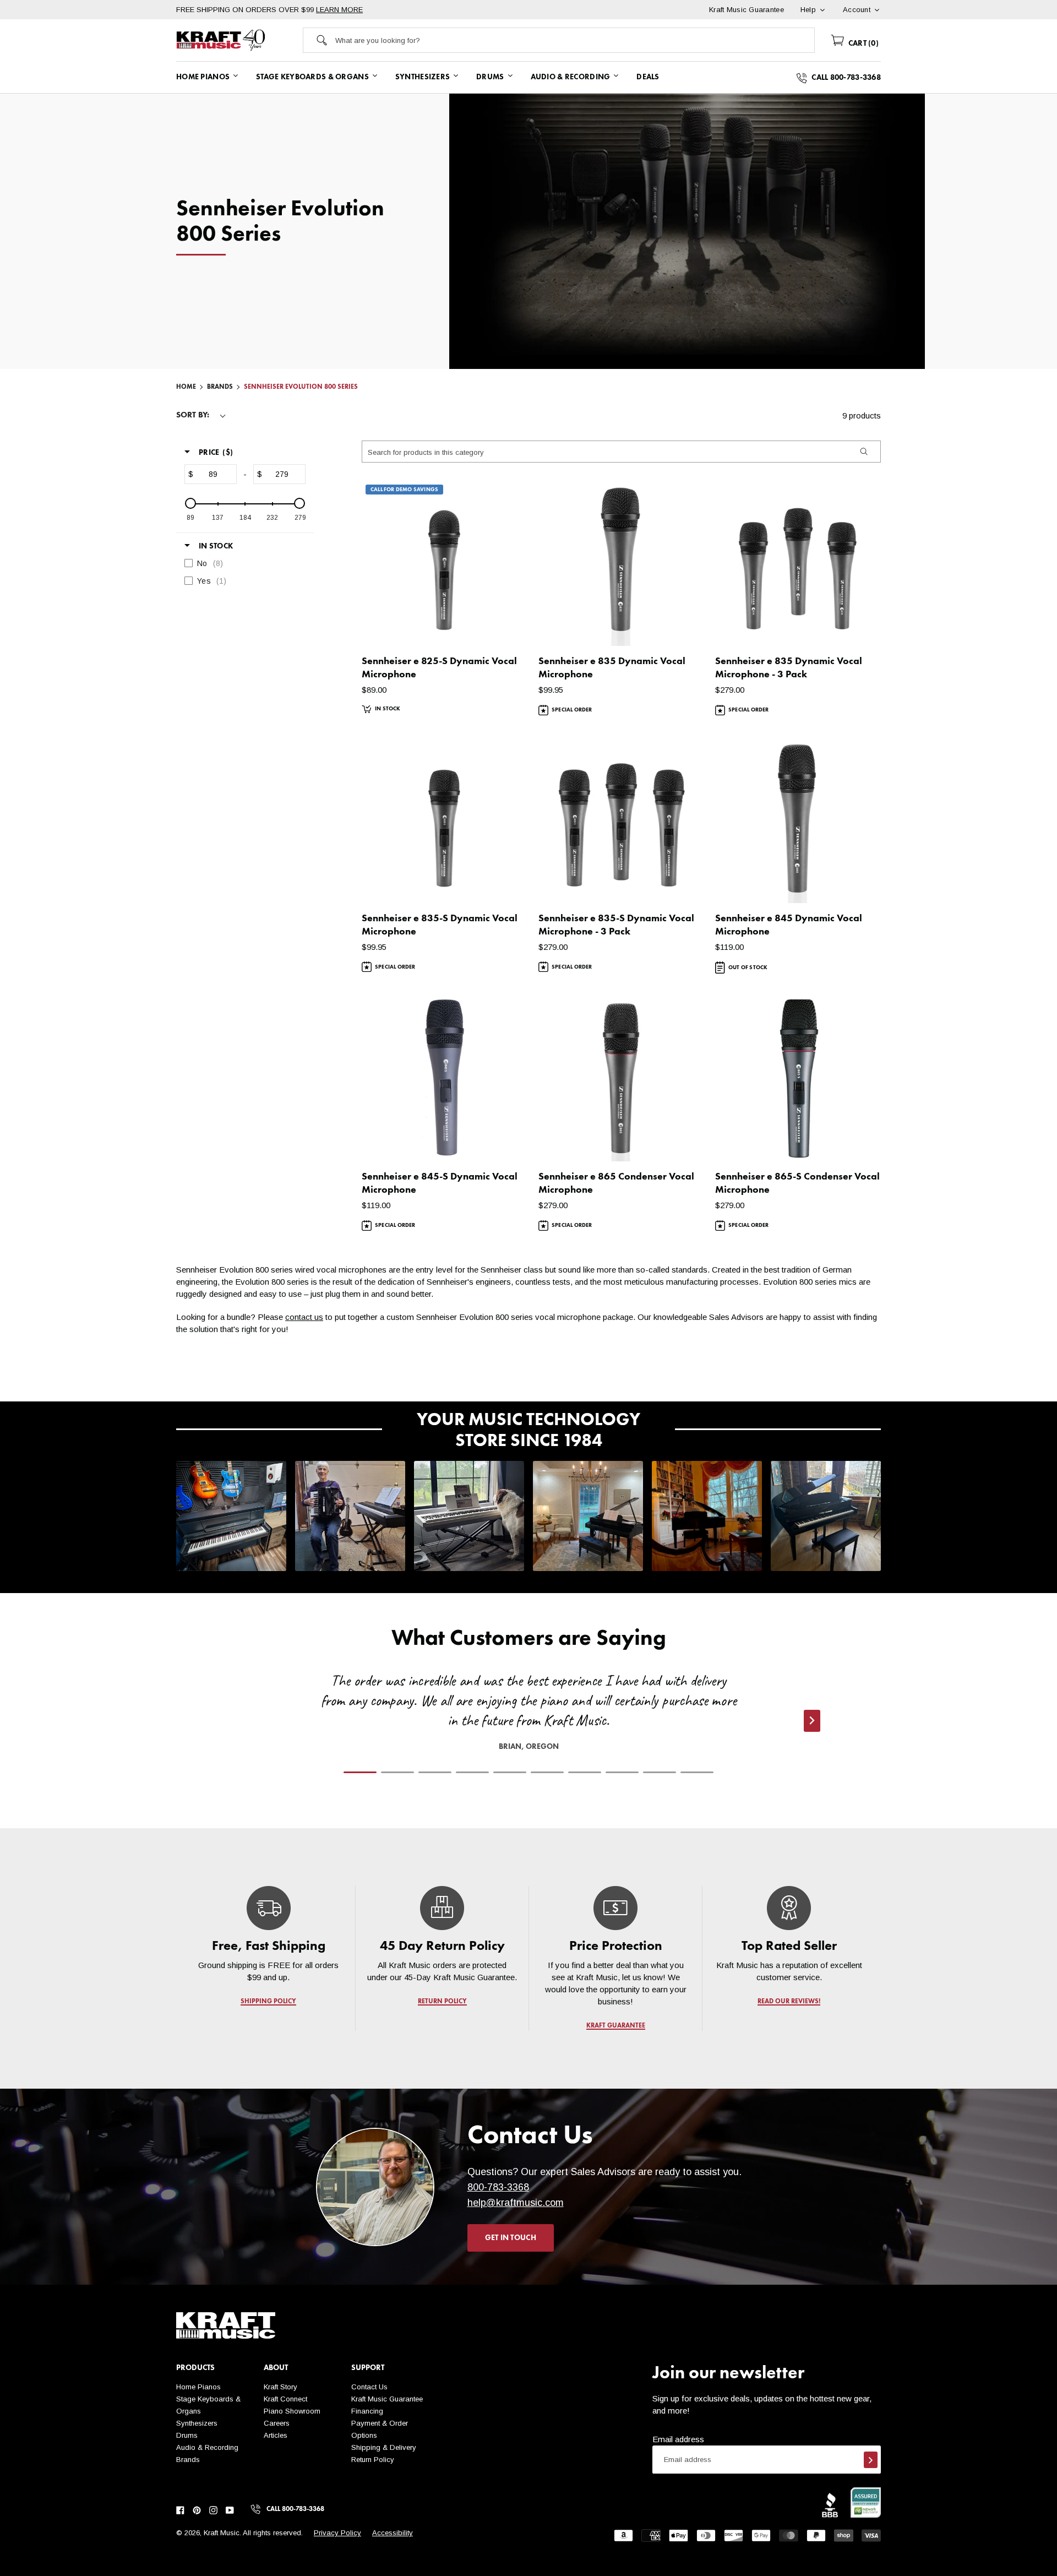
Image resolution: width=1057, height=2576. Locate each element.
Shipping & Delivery (384, 2447)
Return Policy (373, 2460)
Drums (187, 2435)
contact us (304, 1317)
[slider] (190, 503)
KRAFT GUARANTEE (616, 2026)
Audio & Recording (207, 2447)
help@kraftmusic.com (516, 2203)
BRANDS (220, 387)
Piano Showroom (292, 2411)
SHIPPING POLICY (268, 2002)
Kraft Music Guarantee (387, 2399)
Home (186, 387)
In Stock (216, 546)
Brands (188, 2460)
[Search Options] (863, 452)
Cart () (862, 44)
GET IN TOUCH (511, 2238)
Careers (277, 2423)
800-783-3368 (498, 2187)
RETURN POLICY (442, 2002)
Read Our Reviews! (789, 2002)
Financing (367, 2411)
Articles (276, 2435)
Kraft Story (280, 2387)
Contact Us (369, 2387)
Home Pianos (198, 2387)
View (500, 627)
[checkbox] (242, 563)
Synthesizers (197, 2423)
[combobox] (575, 40)
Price (216, 453)
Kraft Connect (285, 2399)
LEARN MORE (339, 10)
